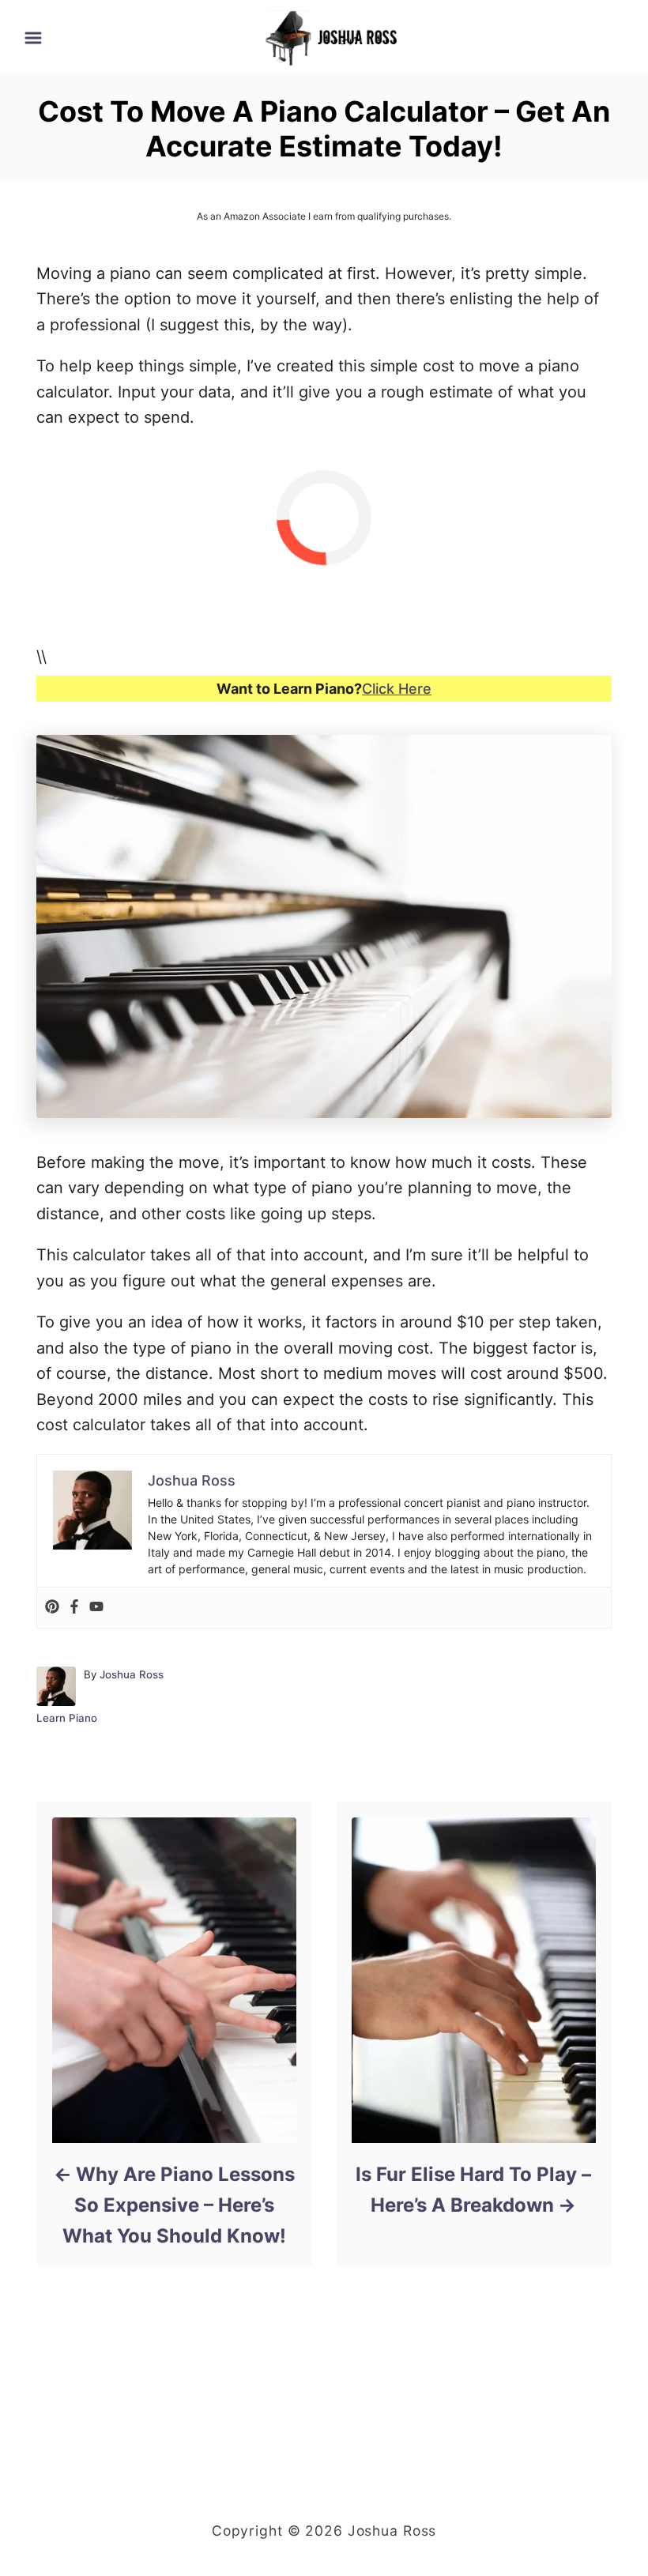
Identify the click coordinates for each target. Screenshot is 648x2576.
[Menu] (33, 38)
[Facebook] (74, 1608)
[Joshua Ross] (332, 36)
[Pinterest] (52, 1608)
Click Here (397, 689)
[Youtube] (96, 1608)
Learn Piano (67, 1718)
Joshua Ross (132, 1674)
